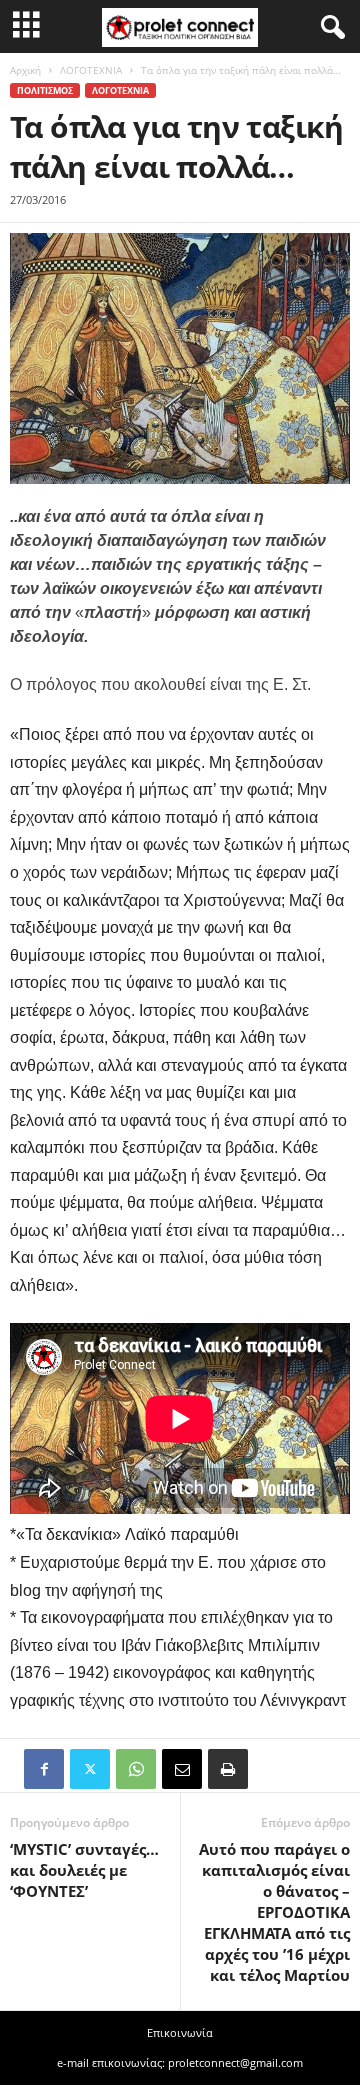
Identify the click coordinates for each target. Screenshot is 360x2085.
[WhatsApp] (136, 1769)
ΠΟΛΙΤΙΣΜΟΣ (45, 90)
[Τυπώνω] (228, 1769)
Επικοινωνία (180, 2032)
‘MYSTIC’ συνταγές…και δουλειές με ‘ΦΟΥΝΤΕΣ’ (84, 1870)
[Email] (182, 1769)
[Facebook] (44, 1769)
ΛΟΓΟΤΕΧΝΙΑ (91, 70)
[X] (90, 1769)
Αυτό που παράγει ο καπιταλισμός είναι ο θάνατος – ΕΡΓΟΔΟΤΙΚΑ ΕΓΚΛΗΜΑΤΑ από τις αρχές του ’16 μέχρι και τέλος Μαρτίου (274, 1912)
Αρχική (25, 70)
